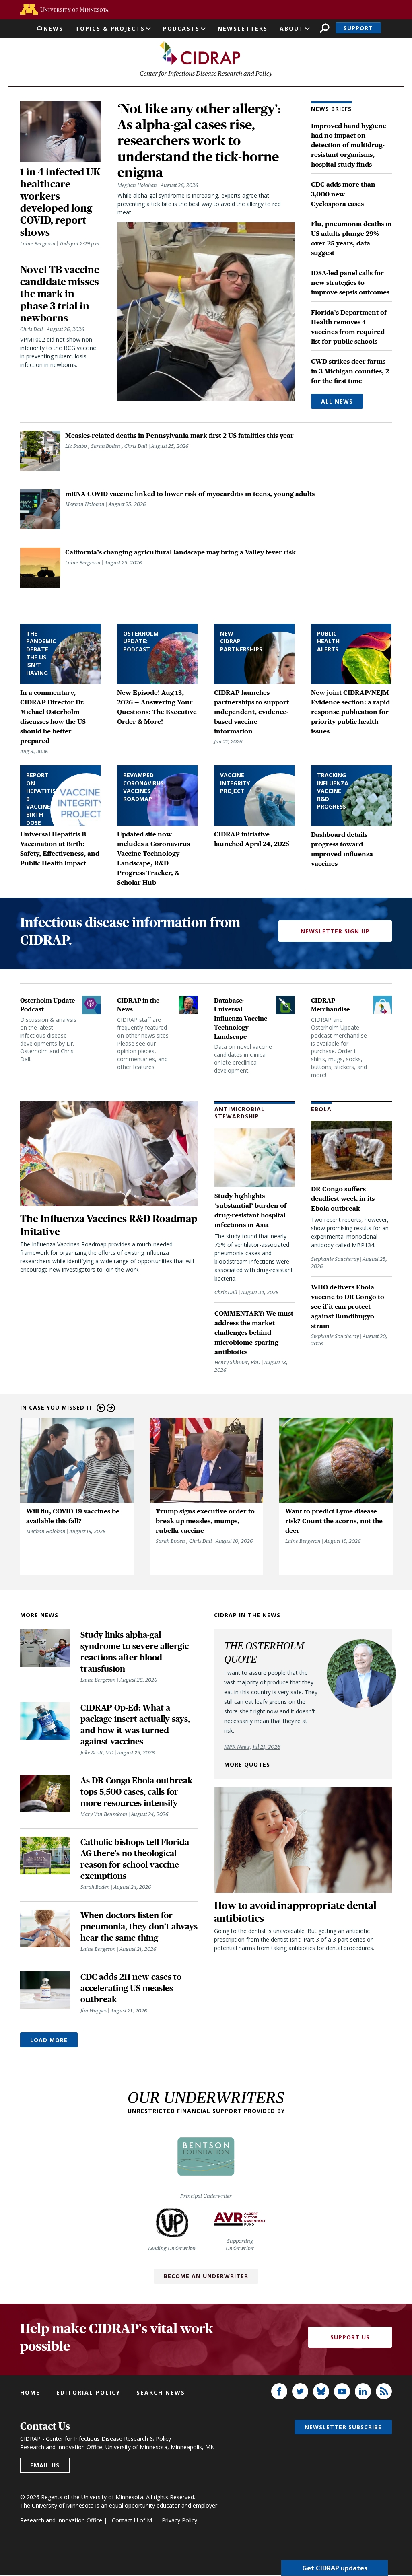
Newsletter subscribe (343, 2427)
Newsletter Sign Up (335, 931)
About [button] (292, 28)
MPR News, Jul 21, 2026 (252, 1747)
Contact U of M (132, 2520)
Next (111, 1408)
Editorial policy (88, 2392)
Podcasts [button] (181, 28)
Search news (161, 2392)
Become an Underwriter (206, 2276)
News (53, 28)
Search (324, 28)
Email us (45, 2465)
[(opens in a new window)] (64, 9)
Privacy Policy (179, 2520)
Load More (49, 2040)
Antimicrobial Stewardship (240, 1113)
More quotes (247, 1764)
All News (337, 401)
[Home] (200, 53)
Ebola (321, 1109)
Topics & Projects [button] (110, 28)
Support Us (350, 2337)
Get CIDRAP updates (335, 2568)
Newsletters (243, 28)
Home (30, 2392)
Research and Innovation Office (61, 2520)
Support (358, 28)
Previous (101, 1408)
